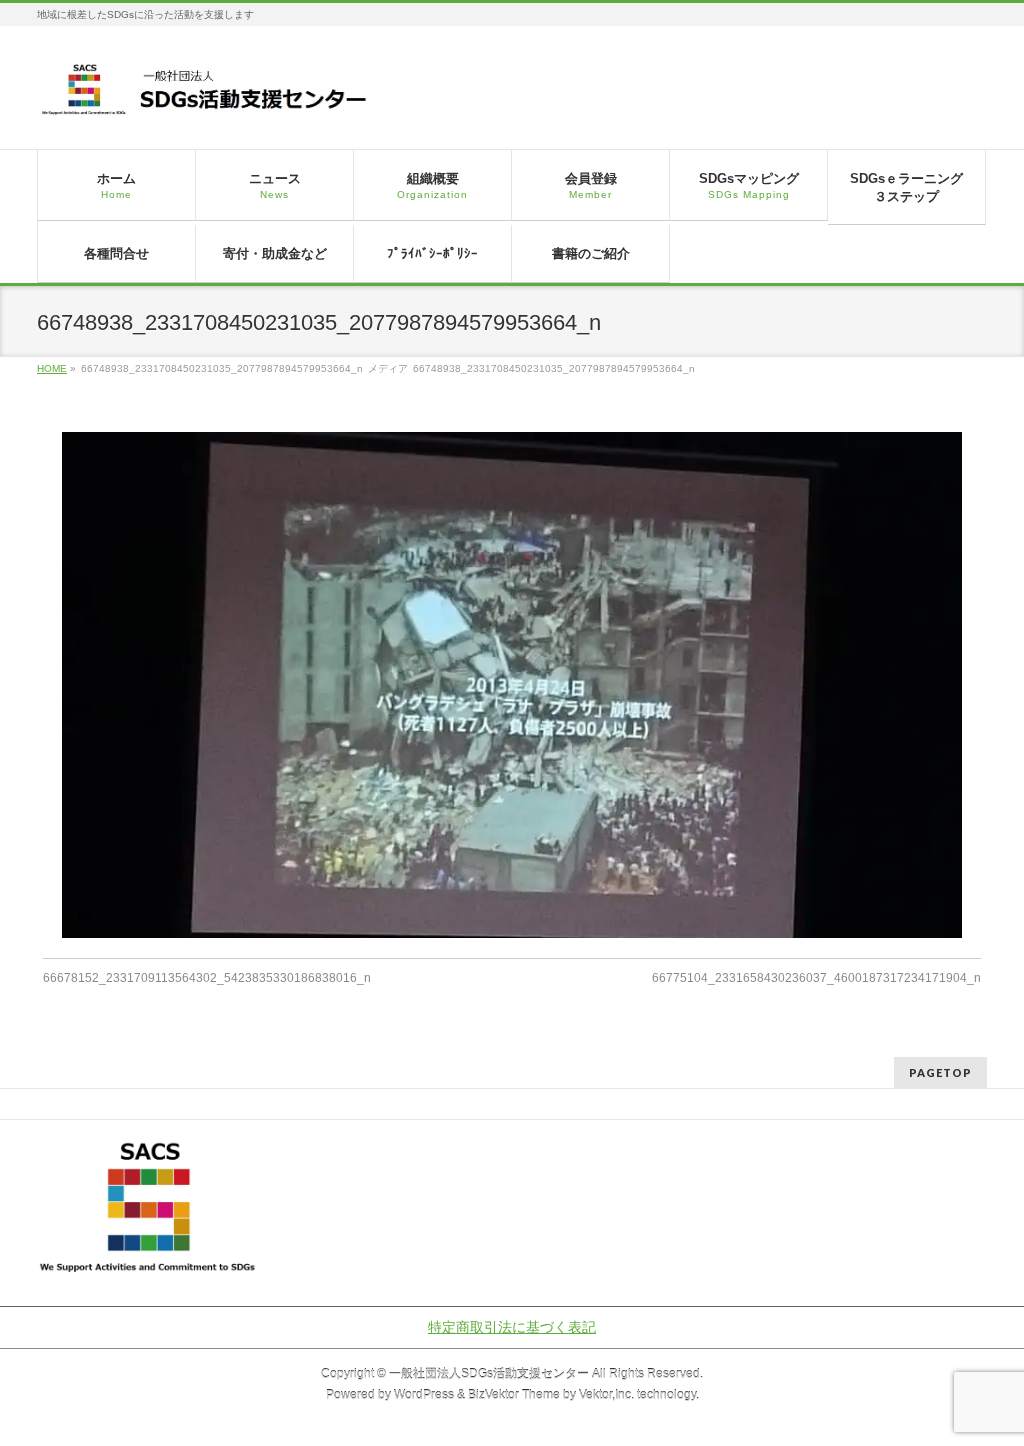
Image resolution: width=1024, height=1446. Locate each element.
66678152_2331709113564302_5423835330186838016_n (207, 978)
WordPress (424, 1395)
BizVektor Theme (514, 1395)
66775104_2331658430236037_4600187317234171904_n (816, 978)
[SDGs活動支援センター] (205, 96)
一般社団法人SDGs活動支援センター (489, 1374)
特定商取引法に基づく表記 (512, 1327)
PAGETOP (940, 1072)
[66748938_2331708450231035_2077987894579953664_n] (512, 685)
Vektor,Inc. (606, 1395)
